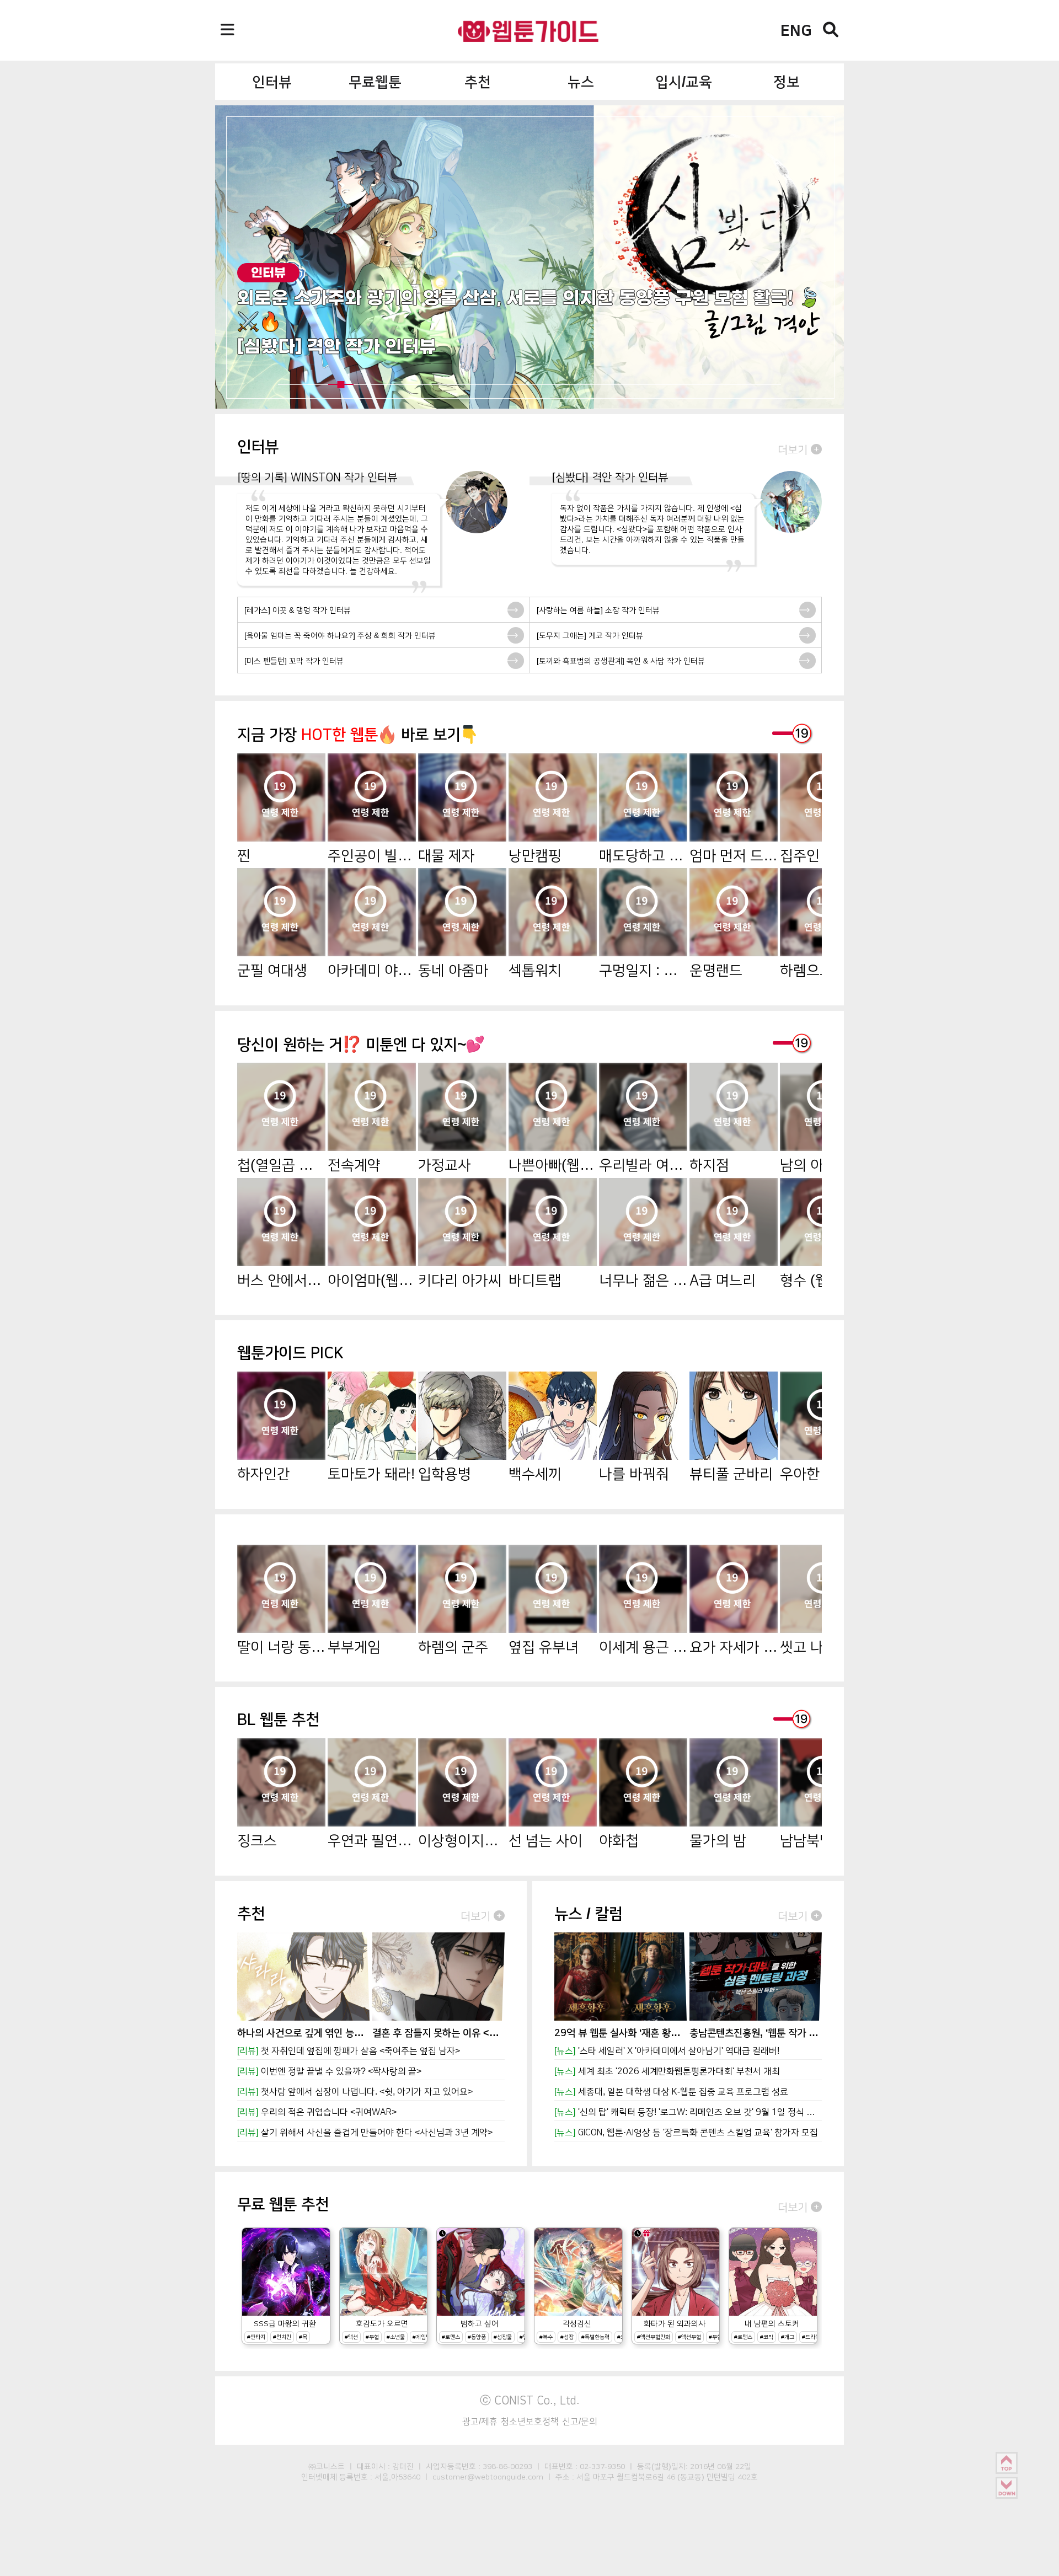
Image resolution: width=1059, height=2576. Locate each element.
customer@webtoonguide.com (488, 2477)
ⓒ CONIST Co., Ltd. (530, 2400)
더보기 (794, 449)
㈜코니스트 (327, 2466)
